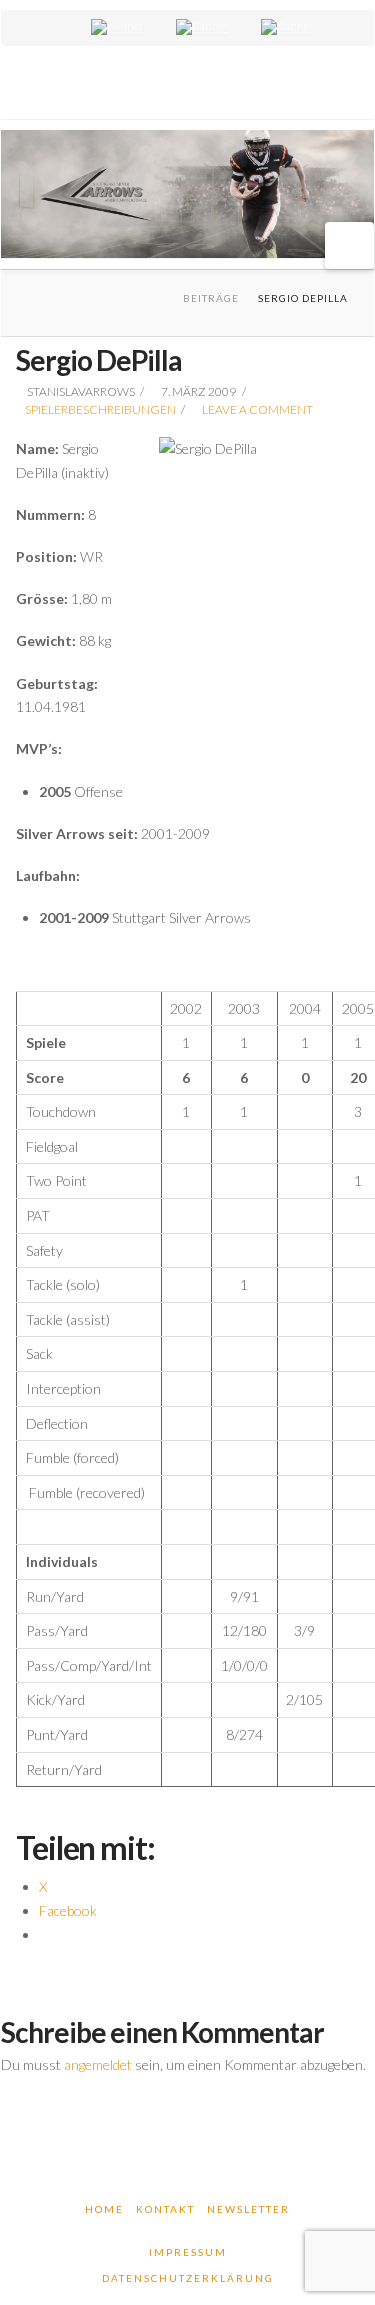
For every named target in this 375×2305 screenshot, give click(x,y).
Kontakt (165, 2209)
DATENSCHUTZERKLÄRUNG (188, 2278)
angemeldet (98, 2064)
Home (104, 2209)
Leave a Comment (256, 409)
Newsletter (248, 2209)
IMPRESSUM (188, 2252)
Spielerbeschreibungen (100, 409)
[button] (349, 245)
